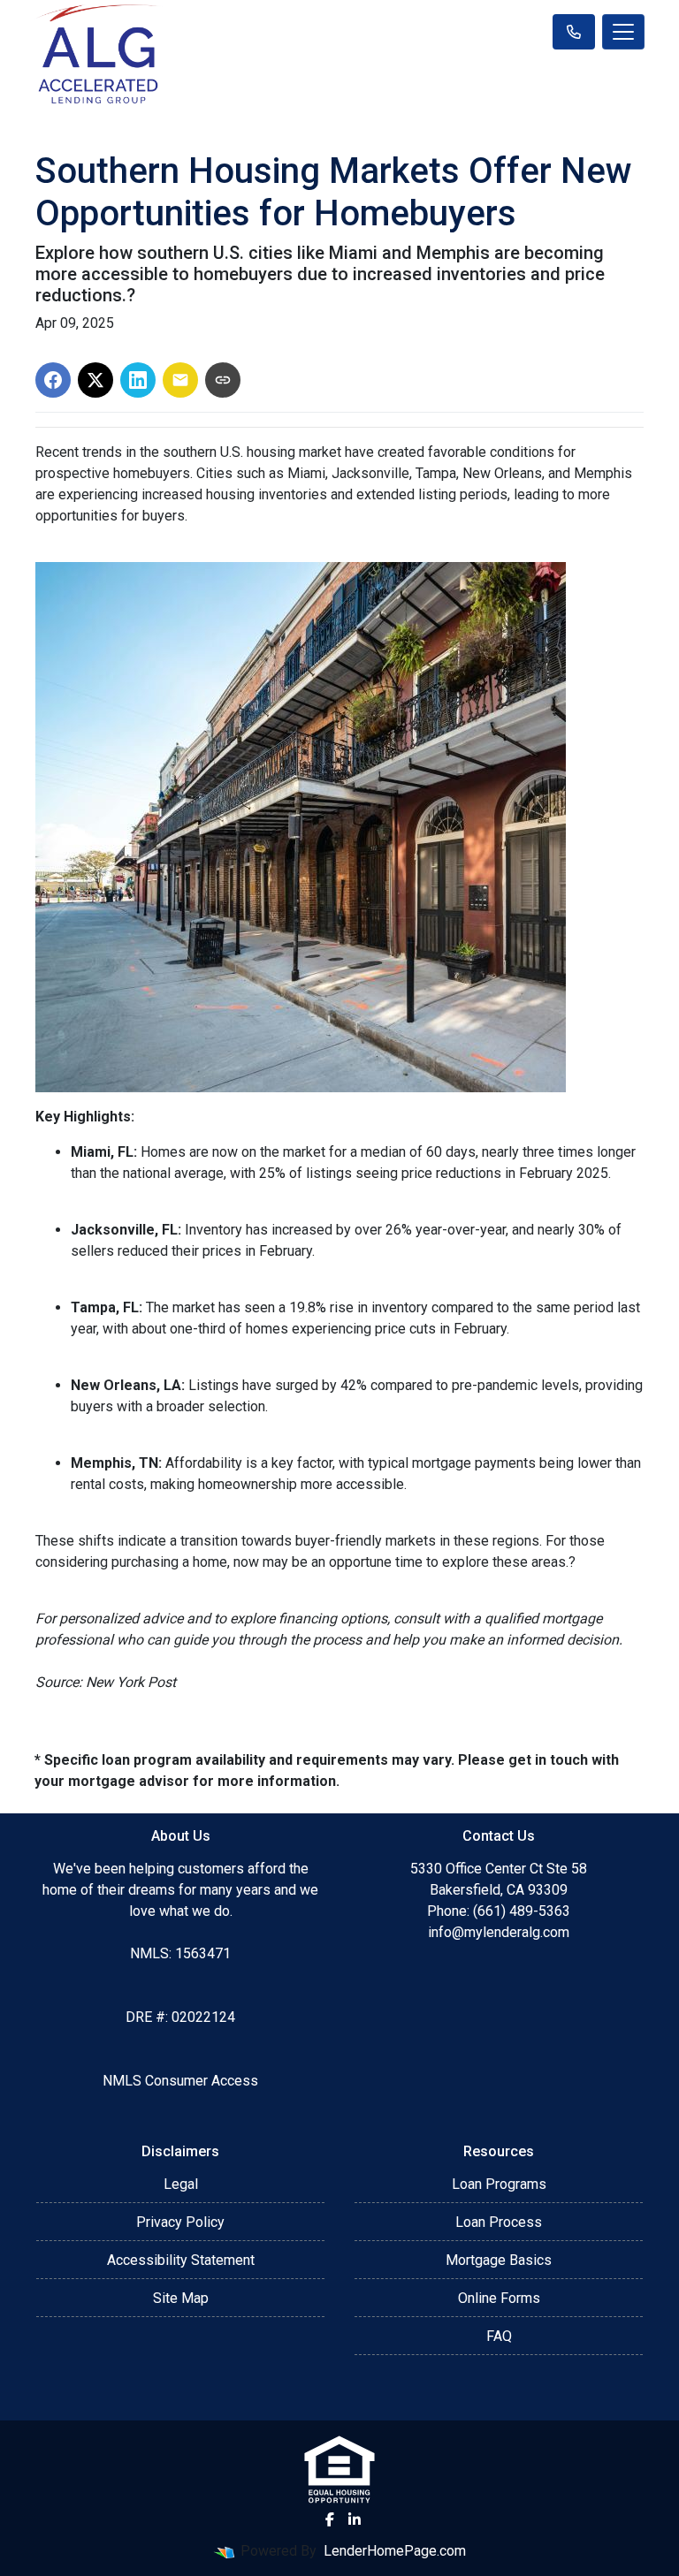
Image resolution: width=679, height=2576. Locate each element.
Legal (181, 2184)
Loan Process (499, 2222)
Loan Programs (499, 2184)
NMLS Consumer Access (180, 2081)
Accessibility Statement (181, 2260)
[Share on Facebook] (53, 380)
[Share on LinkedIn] (138, 380)
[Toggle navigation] (623, 32)
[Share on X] (95, 380)
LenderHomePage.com (395, 2551)
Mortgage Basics (499, 2260)
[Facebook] (330, 2519)
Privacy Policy (180, 2222)
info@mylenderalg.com (499, 1932)
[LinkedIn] (355, 2519)
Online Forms (499, 2298)
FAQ (499, 2336)
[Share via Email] (180, 380)
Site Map (181, 2298)
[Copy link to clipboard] (223, 380)
